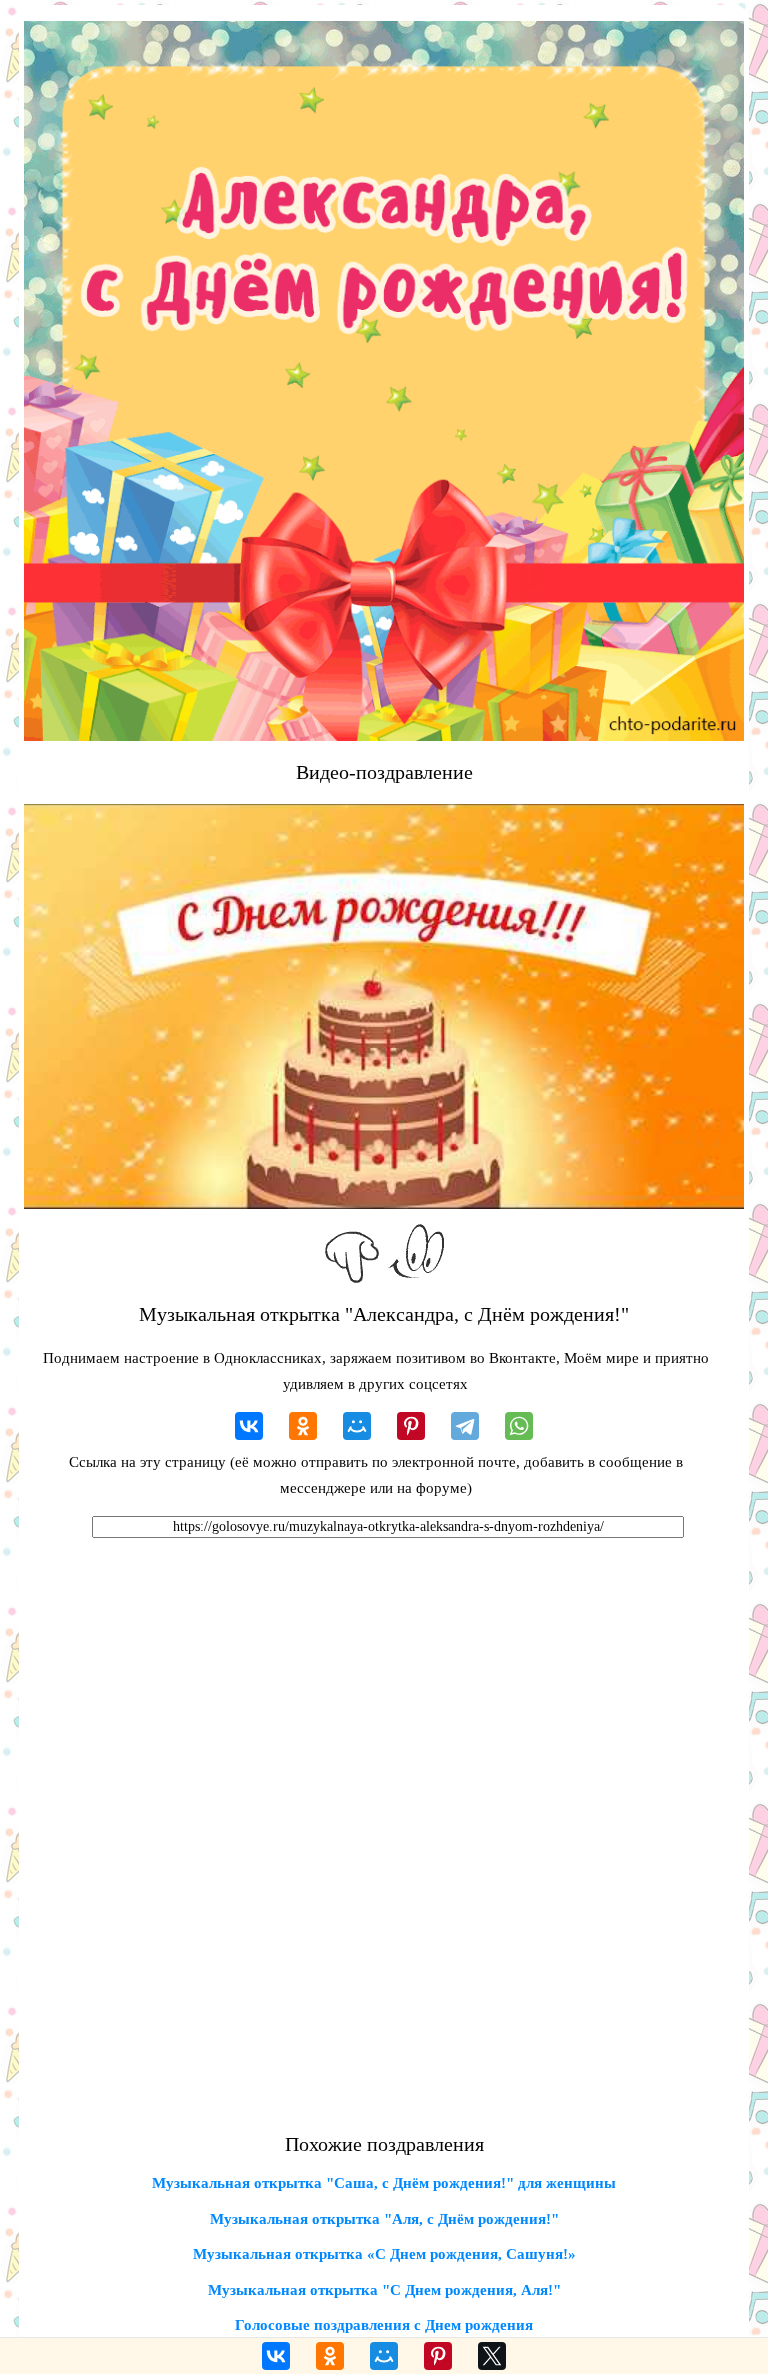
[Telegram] (465, 1426)
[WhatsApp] (519, 1426)
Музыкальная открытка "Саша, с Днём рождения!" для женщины (384, 2183)
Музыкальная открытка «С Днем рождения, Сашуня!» (384, 2254)
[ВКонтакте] (249, 1426)
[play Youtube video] (384, 1006)
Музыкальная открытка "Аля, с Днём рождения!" (384, 2219)
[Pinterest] (411, 1426)
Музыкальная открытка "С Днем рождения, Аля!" (384, 2290)
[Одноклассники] (303, 1426)
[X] (492, 2356)
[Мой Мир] (357, 1426)
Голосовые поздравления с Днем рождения (384, 2325)
